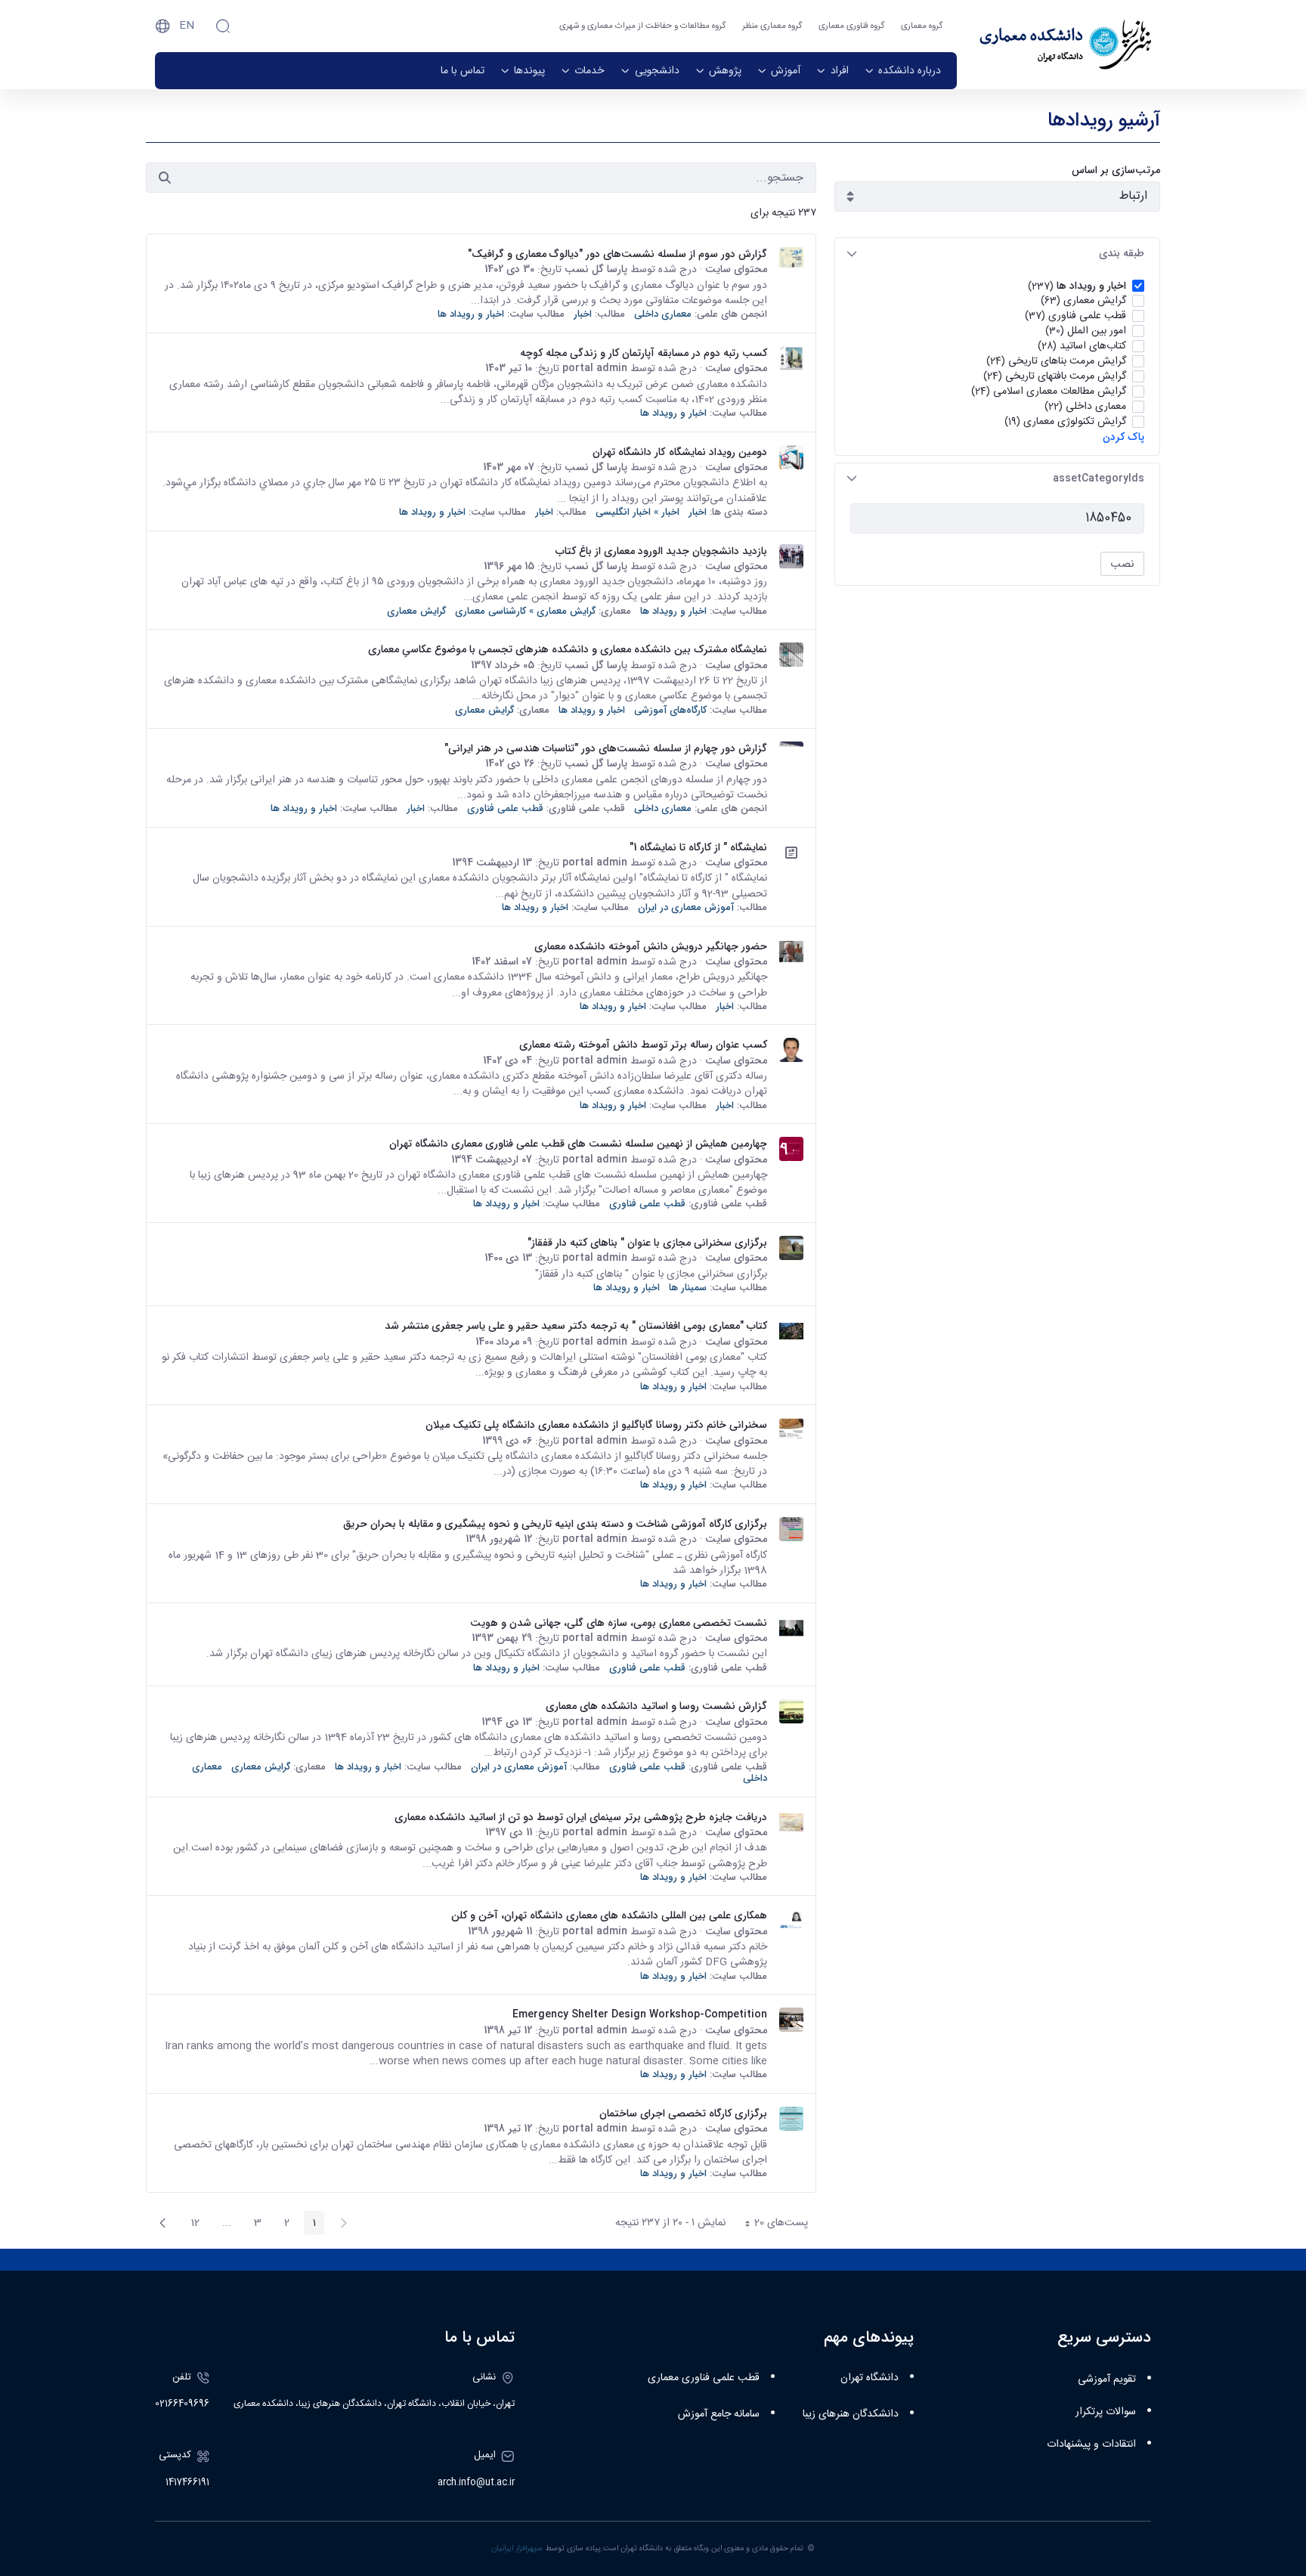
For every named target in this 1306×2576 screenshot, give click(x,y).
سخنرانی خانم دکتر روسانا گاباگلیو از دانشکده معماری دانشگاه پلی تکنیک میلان (596, 1425)
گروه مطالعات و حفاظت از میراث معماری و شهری (642, 26)
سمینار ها (688, 1288)
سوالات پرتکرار (1106, 2412)
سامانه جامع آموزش (719, 2414)
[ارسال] (165, 178)
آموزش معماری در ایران (686, 907)
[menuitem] (903, 71)
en (187, 26)
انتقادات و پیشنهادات (1091, 2444)
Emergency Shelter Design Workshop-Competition (640, 2014)
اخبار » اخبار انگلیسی (638, 512)
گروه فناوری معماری (851, 26)
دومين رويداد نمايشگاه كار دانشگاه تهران (680, 452)
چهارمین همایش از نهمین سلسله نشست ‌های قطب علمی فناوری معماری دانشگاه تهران (578, 1144)
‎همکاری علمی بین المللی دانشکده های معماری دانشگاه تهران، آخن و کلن (609, 1915)
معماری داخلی (663, 314)
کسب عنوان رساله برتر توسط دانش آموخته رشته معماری (643, 1045)
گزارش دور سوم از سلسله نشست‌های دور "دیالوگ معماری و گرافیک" (617, 254)
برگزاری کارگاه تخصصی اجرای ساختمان (683, 2113)
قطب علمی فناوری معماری (704, 2378)
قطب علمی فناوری (505, 808)
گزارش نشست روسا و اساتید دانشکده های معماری (656, 1706)
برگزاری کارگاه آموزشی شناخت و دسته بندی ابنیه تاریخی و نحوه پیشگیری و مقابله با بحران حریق (555, 1524)
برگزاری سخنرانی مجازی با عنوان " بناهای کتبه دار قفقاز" (647, 1243)
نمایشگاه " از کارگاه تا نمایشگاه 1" (698, 847)
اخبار (583, 314)
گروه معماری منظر (772, 26)
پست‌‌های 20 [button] (772, 2225)
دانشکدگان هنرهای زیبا (851, 2414)
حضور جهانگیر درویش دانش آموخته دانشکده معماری (651, 946)
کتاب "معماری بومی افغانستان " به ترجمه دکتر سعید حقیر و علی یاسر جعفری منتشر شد (576, 1326)
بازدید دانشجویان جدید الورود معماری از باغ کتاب (661, 551)
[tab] (997, 254)
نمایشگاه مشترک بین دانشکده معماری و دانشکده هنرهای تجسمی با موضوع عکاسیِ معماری (568, 649)
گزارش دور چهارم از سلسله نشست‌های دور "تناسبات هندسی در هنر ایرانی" (606, 748)
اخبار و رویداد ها (471, 314)
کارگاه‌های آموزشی (670, 710)
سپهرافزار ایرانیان (517, 2548)
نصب (1122, 564)
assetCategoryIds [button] (1099, 478)
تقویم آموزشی (1107, 2379)
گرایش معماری (416, 611)
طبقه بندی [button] (1122, 253)
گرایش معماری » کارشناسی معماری (525, 611)
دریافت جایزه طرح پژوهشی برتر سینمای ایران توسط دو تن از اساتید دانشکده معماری (581, 1817)
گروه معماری (922, 26)
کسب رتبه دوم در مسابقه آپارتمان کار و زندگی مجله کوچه (644, 353)
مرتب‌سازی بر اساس (1116, 170)
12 (191, 2225)
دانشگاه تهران (870, 2378)
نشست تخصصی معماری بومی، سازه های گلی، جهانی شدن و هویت (619, 1623)
